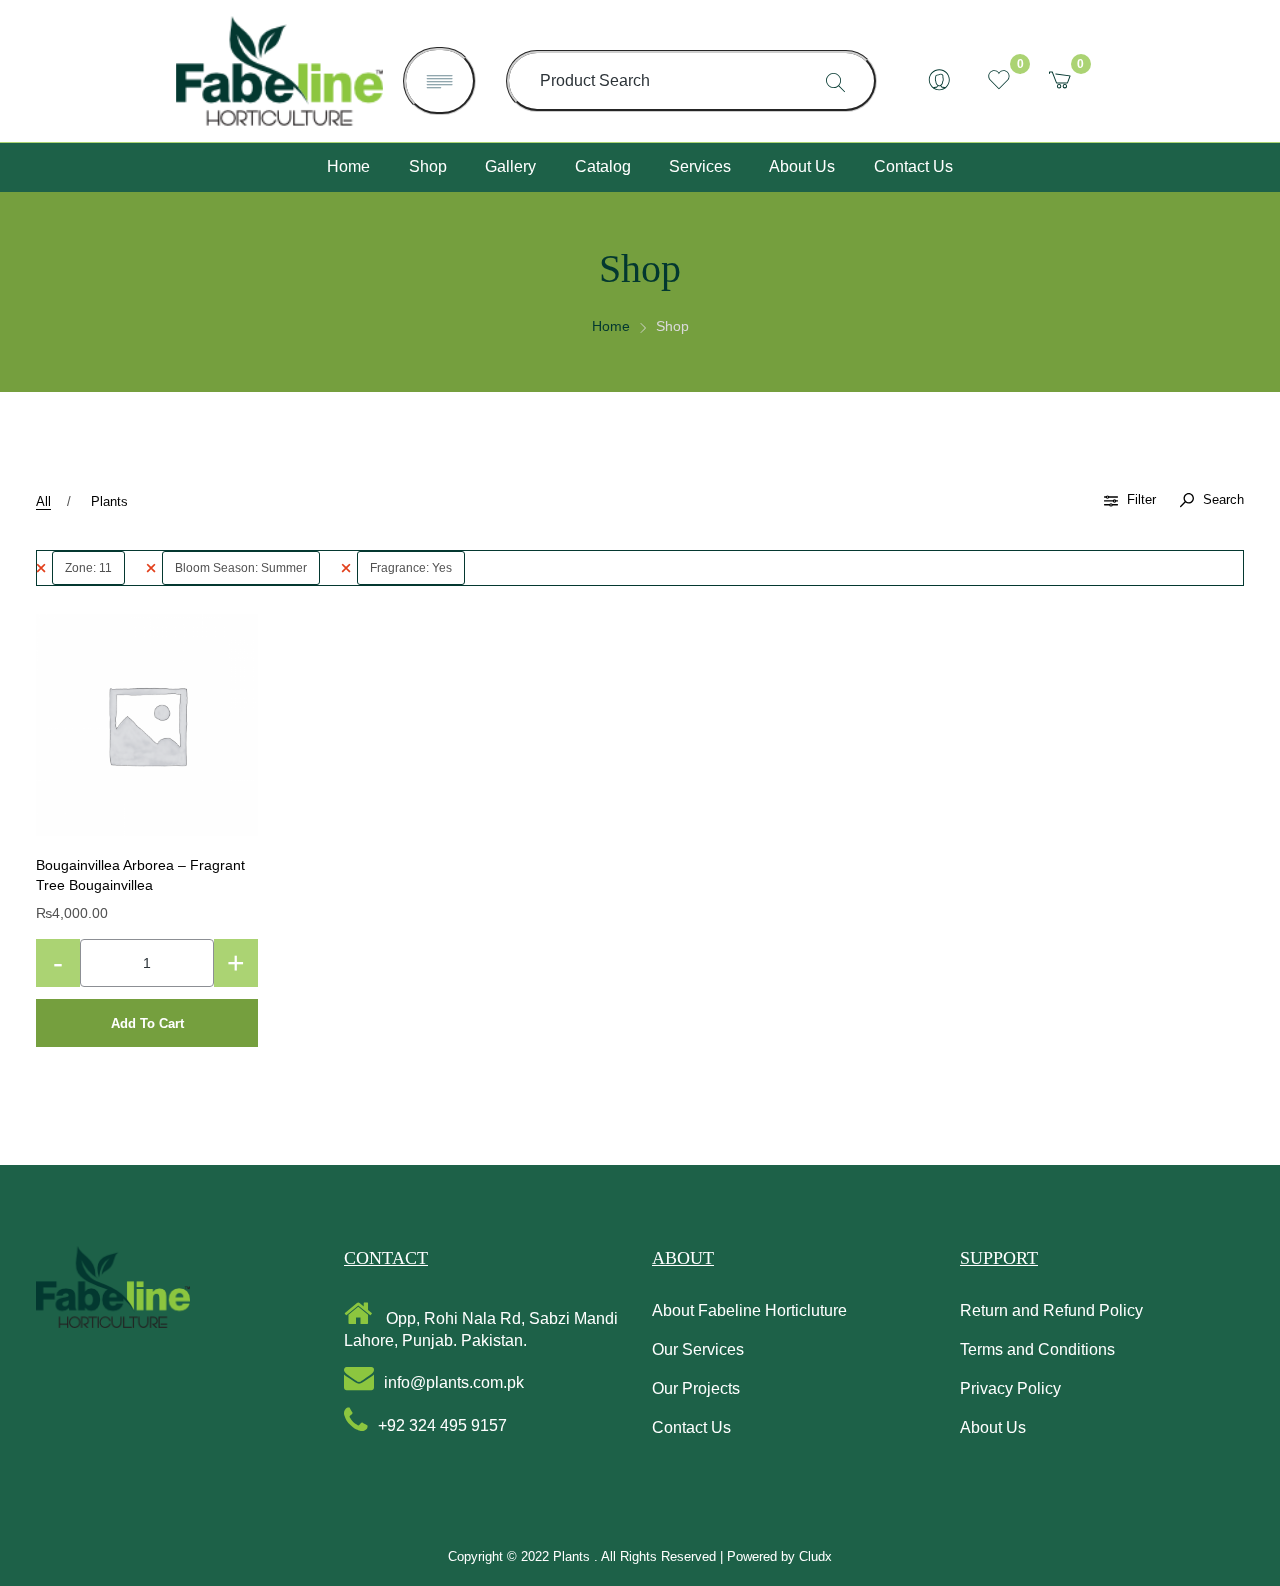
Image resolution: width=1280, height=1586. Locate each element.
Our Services (698, 1349)
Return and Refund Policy (1051, 1310)
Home (611, 326)
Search (1221, 499)
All (43, 501)
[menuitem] (348, 167)
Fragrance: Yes (411, 568)
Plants (109, 501)
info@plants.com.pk (454, 1382)
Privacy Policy (1010, 1388)
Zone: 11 (88, 568)
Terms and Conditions (1037, 1349)
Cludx (815, 1556)
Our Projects (696, 1388)
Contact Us (691, 1427)
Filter (1141, 499)
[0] (999, 81)
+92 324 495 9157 (442, 1425)
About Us (993, 1427)
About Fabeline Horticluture (749, 1310)
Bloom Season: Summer (241, 568)
